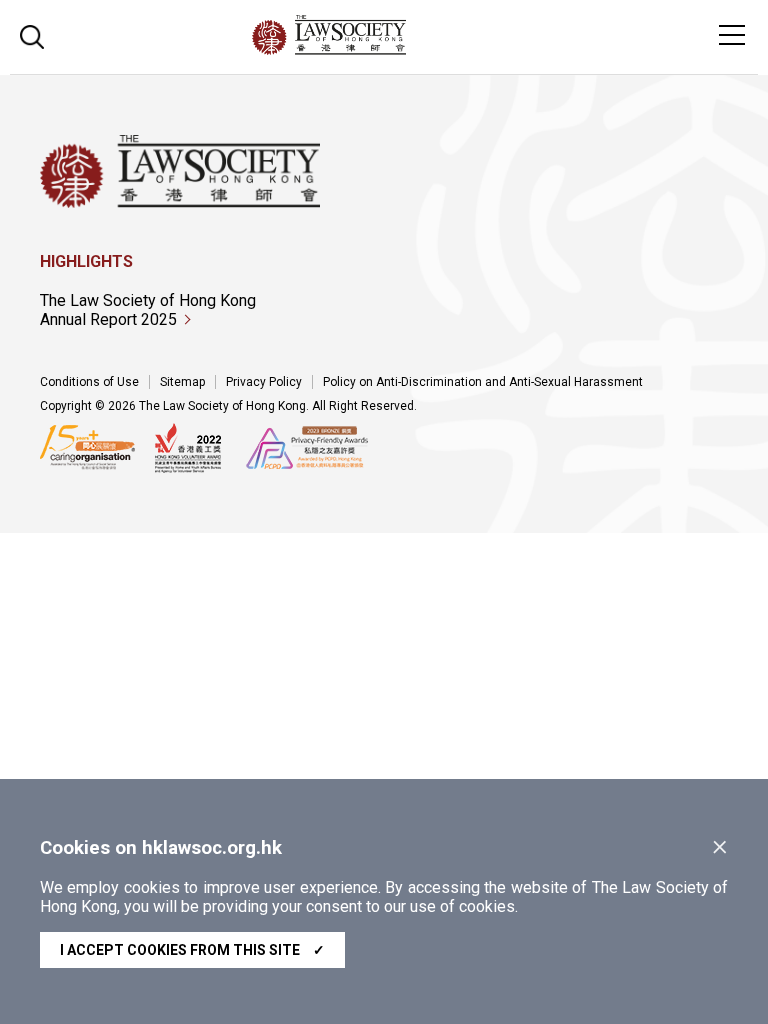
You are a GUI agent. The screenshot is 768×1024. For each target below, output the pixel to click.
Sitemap (182, 382)
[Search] (32, 34)
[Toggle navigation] (732, 35)
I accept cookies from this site (192, 950)
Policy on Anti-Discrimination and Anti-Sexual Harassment (483, 382)
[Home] (383, 49)
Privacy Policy (264, 382)
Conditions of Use (89, 382)
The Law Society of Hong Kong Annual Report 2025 (148, 310)
